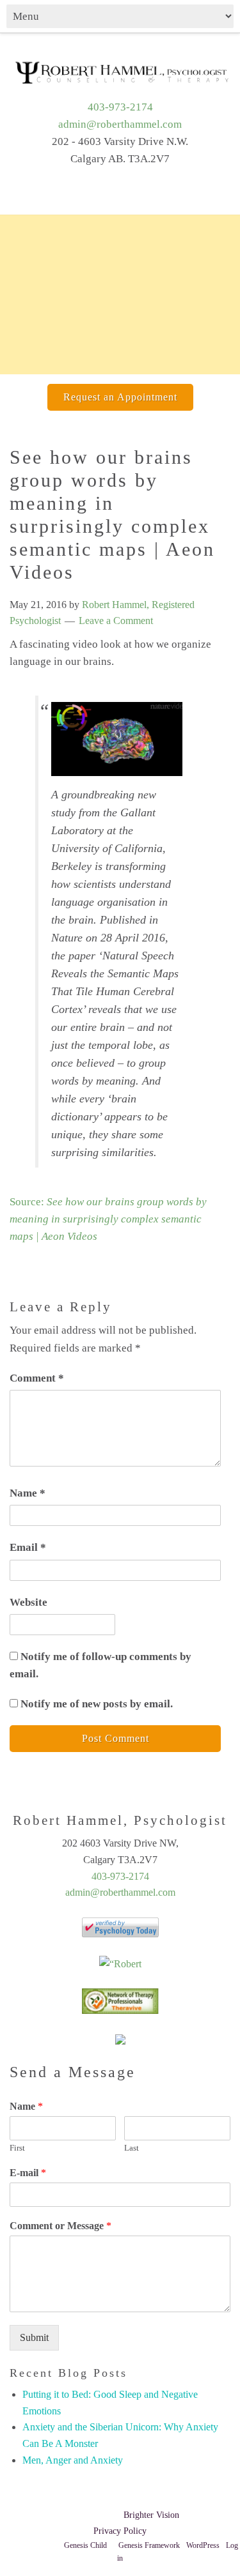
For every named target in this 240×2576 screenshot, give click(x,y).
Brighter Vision (151, 2515)
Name (28, 1493)
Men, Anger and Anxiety (73, 2460)
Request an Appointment (120, 397)
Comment (37, 1378)
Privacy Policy (120, 2531)
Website (28, 1602)
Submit (34, 2337)
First (17, 2148)
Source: (108, 1219)
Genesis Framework (149, 2545)
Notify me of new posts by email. (97, 1704)
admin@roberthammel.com (120, 124)
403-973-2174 (120, 107)
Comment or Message (60, 2226)
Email (28, 1547)
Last (132, 2148)
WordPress (203, 2545)
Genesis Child (85, 2545)
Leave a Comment (116, 621)
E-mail (28, 2173)
